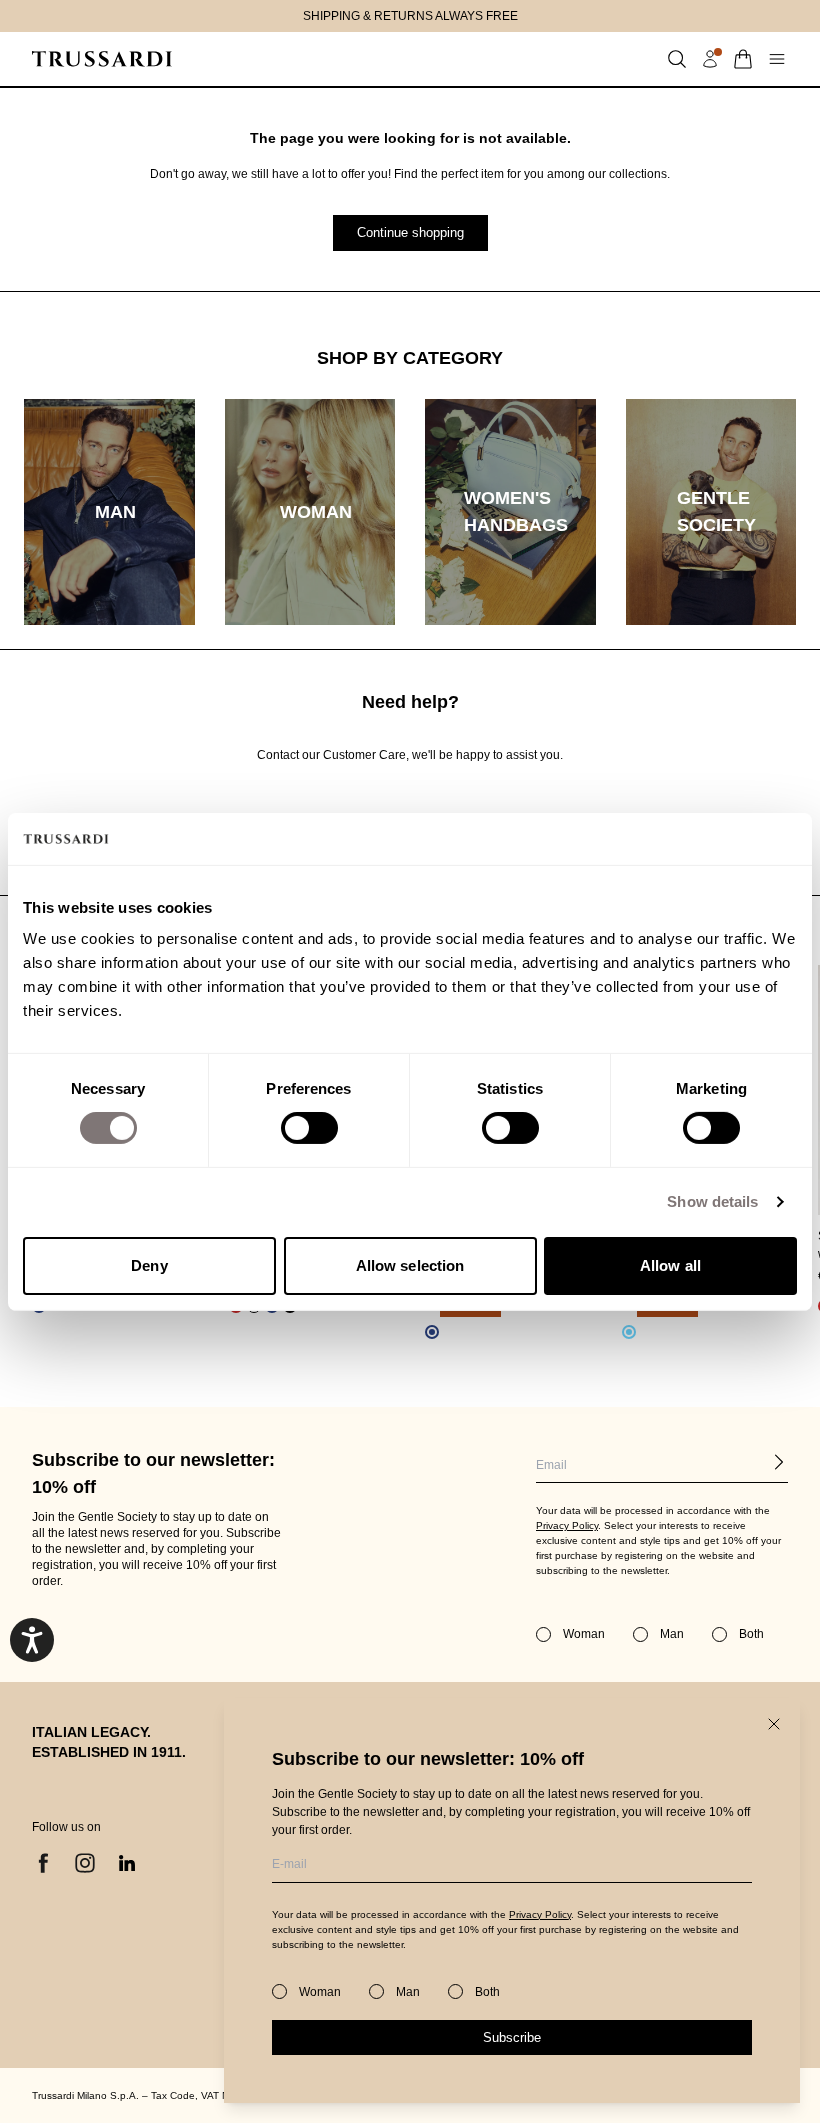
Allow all (670, 1265)
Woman (320, 1992)
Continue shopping (410, 232)
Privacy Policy (540, 1914)
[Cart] (743, 59)
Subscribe (512, 2037)
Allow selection (410, 1265)
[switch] (309, 1128)
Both (487, 1992)
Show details (712, 1201)
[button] (677, 59)
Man (408, 1992)
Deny (149, 1265)
